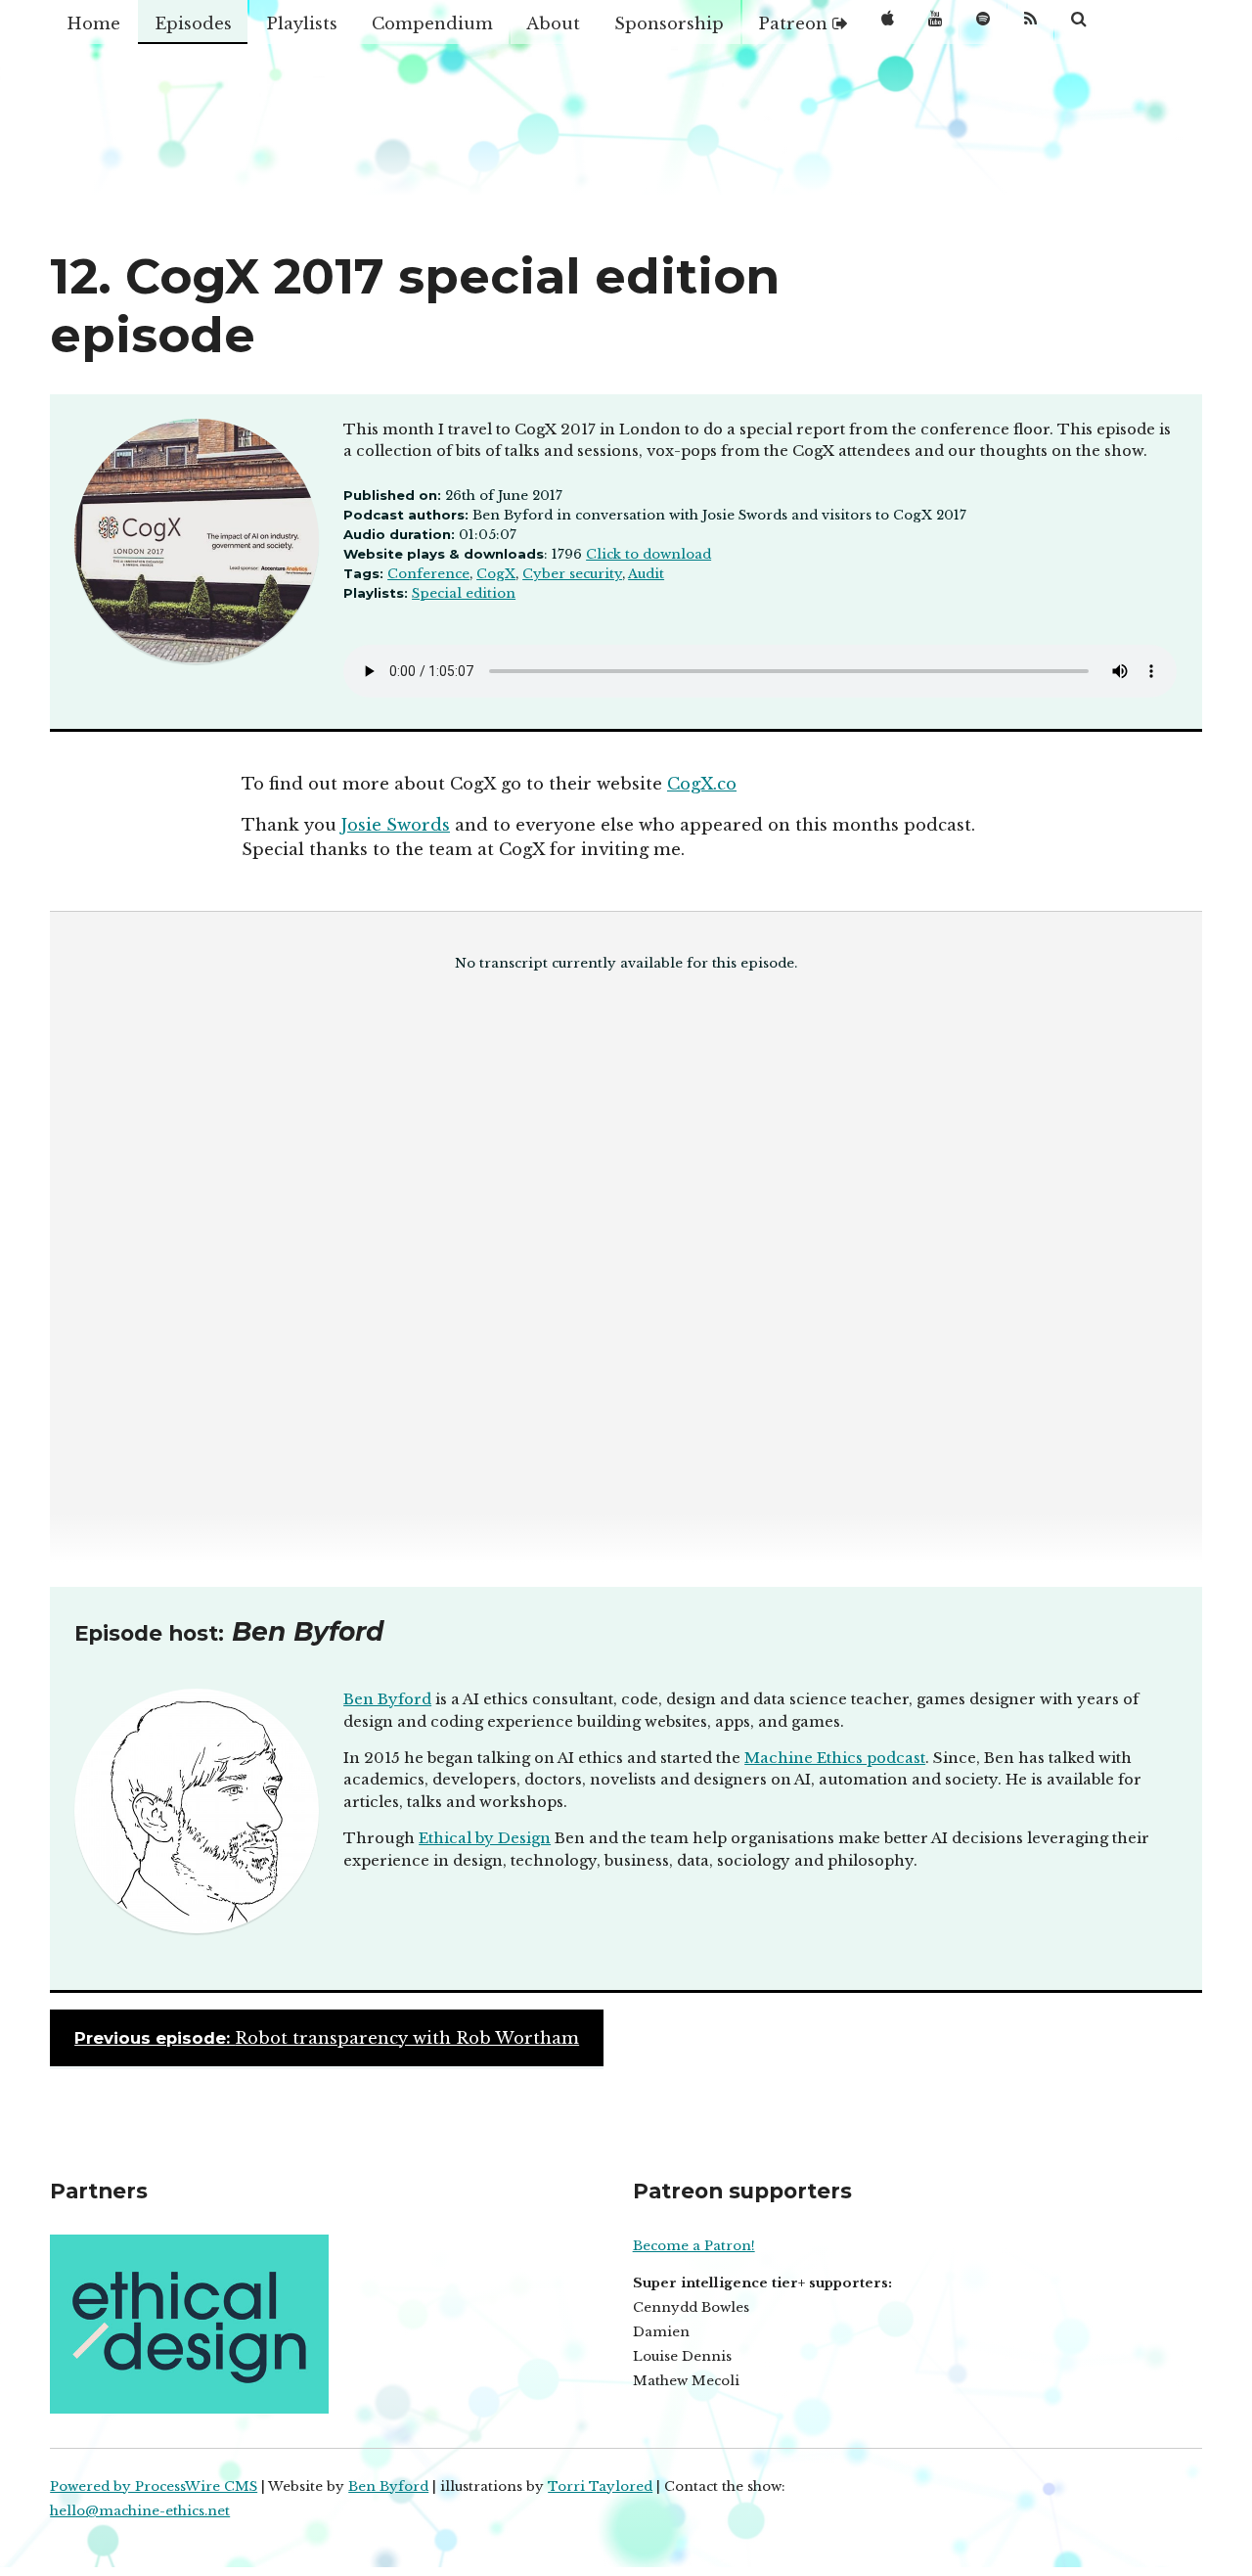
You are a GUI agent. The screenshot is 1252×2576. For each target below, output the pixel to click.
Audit (646, 574)
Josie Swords (396, 825)
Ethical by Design (485, 1838)
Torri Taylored (600, 2486)
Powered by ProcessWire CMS (154, 2486)
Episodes (193, 23)
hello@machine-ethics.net (140, 2511)
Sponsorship (669, 23)
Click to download (648, 554)
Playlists (302, 23)
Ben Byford (387, 1699)
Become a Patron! (694, 2246)
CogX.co (702, 784)
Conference (428, 574)
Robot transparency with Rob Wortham (327, 2038)
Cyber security (572, 574)
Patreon (795, 23)
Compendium (432, 23)
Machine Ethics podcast (835, 1758)
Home (93, 23)
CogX (496, 574)
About (553, 23)
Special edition (464, 593)
